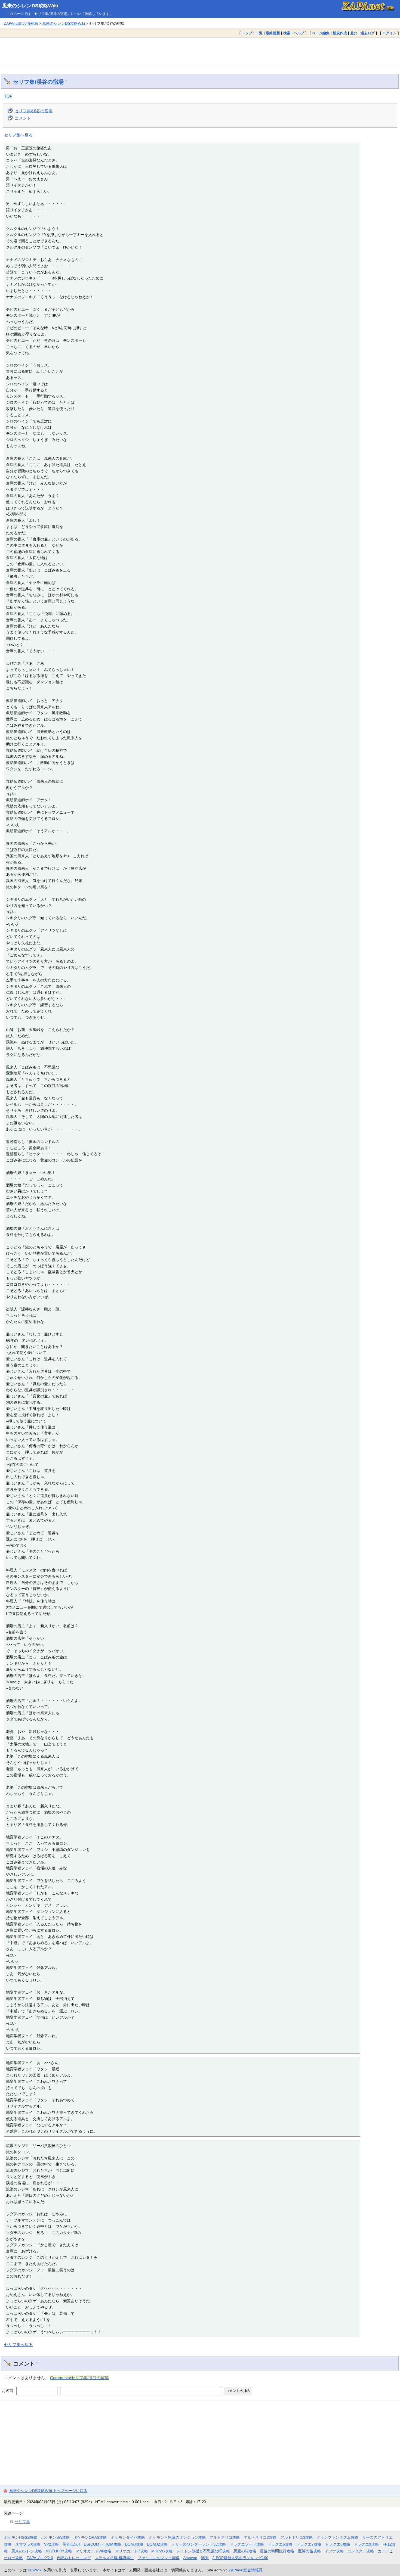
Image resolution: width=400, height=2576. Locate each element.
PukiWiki (35, 2570)
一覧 (259, 33)
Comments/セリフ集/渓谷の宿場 (79, 2378)
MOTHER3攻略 (59, 2551)
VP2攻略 (51, 2544)
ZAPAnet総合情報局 (21, 23)
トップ (247, 33)
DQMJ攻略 (134, 2544)
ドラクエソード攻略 (247, 2544)
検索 (287, 33)
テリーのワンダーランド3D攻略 (199, 2544)
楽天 (205, 2558)
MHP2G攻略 (162, 2551)
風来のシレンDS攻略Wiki (30, 6)
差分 (354, 33)
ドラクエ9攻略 (366, 2544)
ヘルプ (299, 33)
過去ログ (368, 33)
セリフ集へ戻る (18, 135)
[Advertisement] (200, 52)
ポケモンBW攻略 (56, 2537)
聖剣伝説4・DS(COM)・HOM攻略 (92, 2544)
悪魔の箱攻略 (245, 2551)
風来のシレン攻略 (27, 2551)
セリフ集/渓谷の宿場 (38, 82)
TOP (8, 96)
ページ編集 (321, 33)
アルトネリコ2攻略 (260, 2537)
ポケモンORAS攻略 (90, 2537)
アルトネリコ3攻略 (297, 2537)
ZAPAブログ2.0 (40, 2558)
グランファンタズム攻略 (337, 2537)
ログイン (389, 33)
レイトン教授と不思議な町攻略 (203, 2551)
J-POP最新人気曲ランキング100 (240, 2558)
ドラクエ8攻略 (338, 2544)
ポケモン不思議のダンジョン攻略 (177, 2537)
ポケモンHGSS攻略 (21, 2537)
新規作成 (340, 33)
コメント (23, 118)
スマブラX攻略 (28, 2544)
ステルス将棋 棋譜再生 (114, 2558)
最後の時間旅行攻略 (277, 2551)
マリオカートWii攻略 (93, 2551)
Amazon (190, 2558)
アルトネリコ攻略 (225, 2537)
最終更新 (273, 33)
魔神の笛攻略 (309, 2551)
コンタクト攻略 (361, 2551)
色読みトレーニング (74, 2558)
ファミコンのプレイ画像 (159, 2558)
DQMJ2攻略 (157, 2544)
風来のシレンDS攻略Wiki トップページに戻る (48, 2491)
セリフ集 (22, 2522)
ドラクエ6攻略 (280, 2544)
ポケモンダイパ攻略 (128, 2537)
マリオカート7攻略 (131, 2551)
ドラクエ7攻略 (309, 2544)
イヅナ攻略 (334, 2551)
